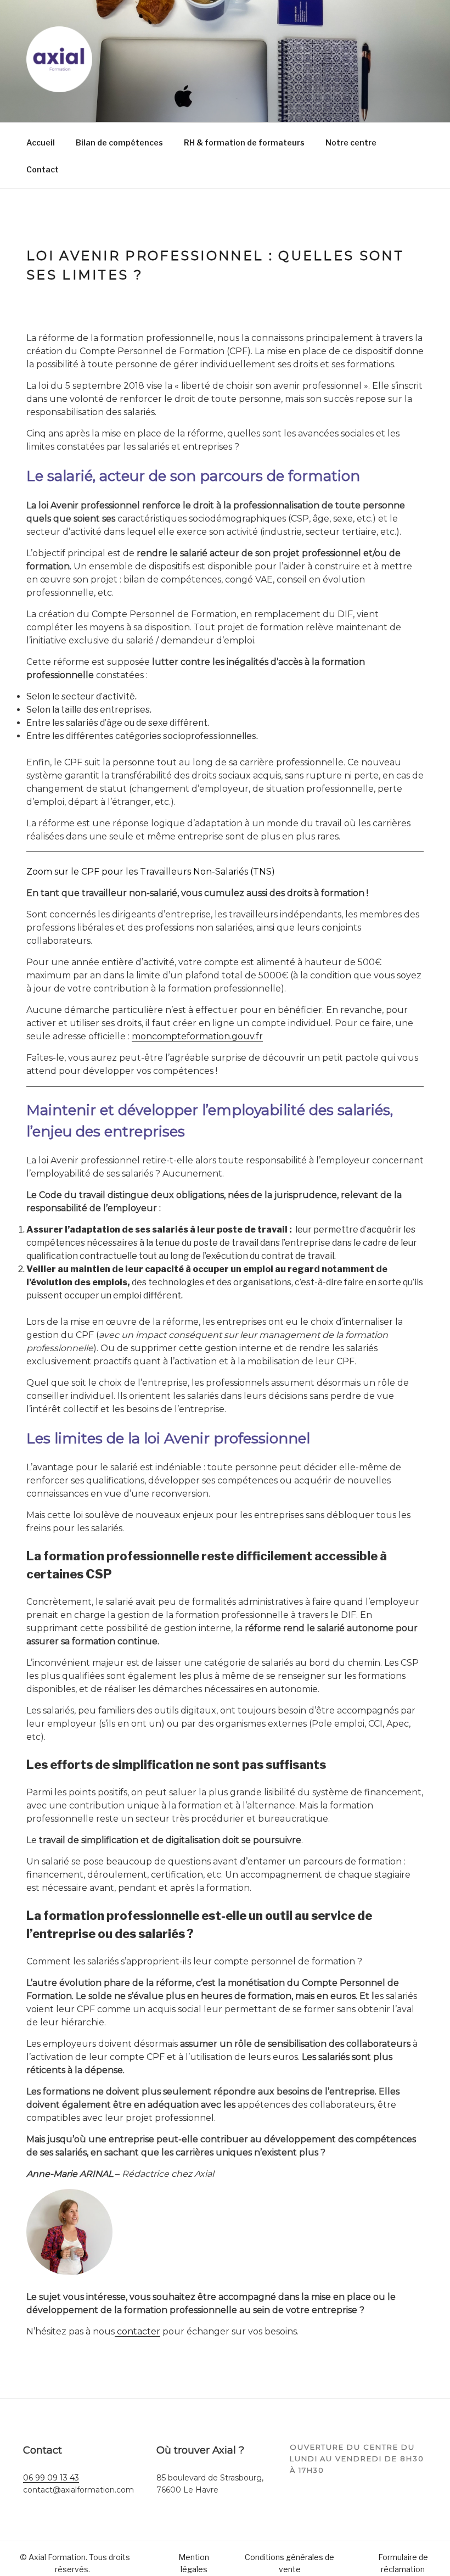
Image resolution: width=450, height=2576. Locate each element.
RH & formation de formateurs (244, 142)
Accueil (41, 142)
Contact (43, 169)
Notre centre (351, 142)
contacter (137, 2331)
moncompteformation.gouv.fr (197, 1036)
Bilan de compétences (119, 142)
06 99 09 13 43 (51, 2478)
